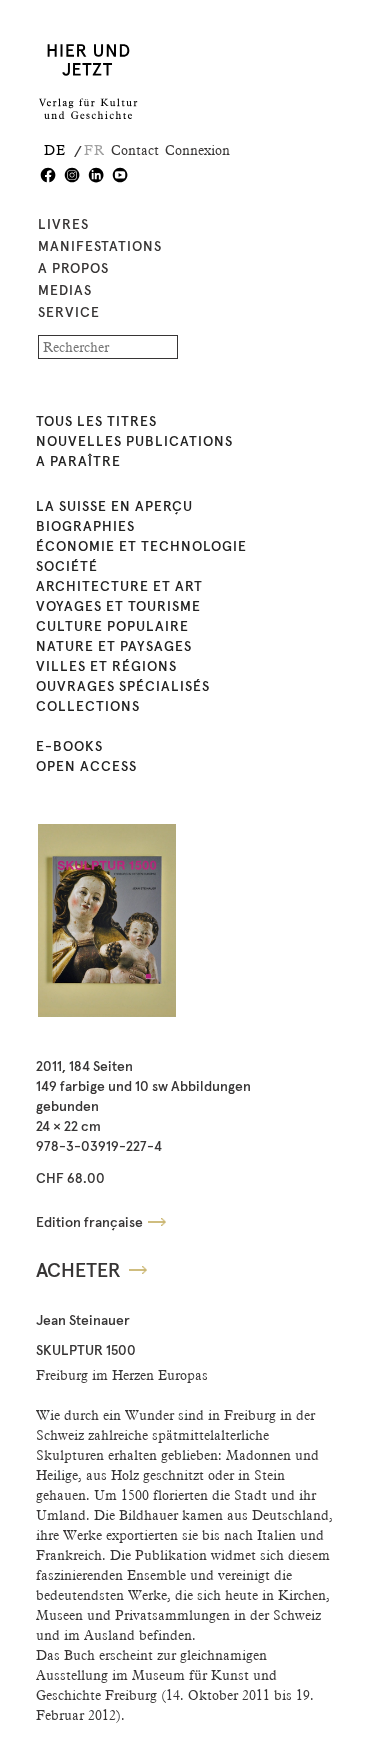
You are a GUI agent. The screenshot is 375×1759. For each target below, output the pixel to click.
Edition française (89, 1223)
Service (69, 313)
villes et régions (106, 667)
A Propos (73, 269)
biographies (85, 527)
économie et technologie (141, 547)
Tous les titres (96, 422)
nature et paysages (114, 647)
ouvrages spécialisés (123, 687)
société (67, 567)
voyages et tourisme (118, 607)
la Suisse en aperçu (114, 507)
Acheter (78, 1271)
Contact (135, 150)
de (55, 150)
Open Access (86, 767)
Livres (63, 225)
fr (94, 150)
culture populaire (112, 627)
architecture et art (119, 587)
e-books (69, 747)
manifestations (100, 247)
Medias (65, 291)
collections (88, 707)
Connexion (197, 150)
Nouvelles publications (134, 442)
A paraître (78, 462)
